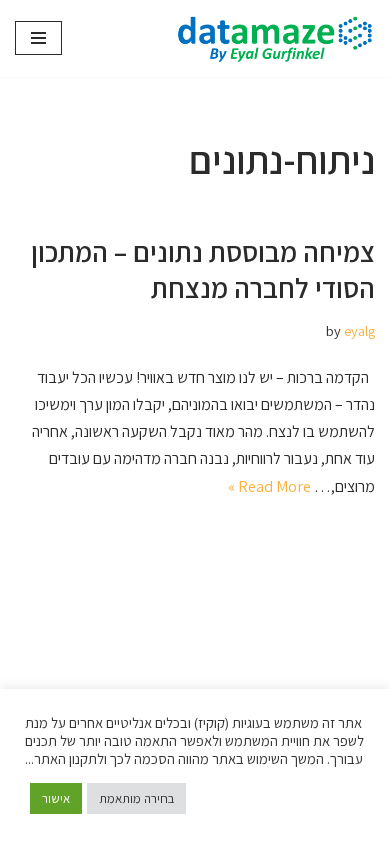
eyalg (359, 330)
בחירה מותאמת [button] (136, 798)
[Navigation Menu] (38, 38)
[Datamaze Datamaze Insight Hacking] (270, 38)
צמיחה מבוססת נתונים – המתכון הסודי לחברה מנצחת (203, 269)
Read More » (269, 486)
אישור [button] (56, 798)
